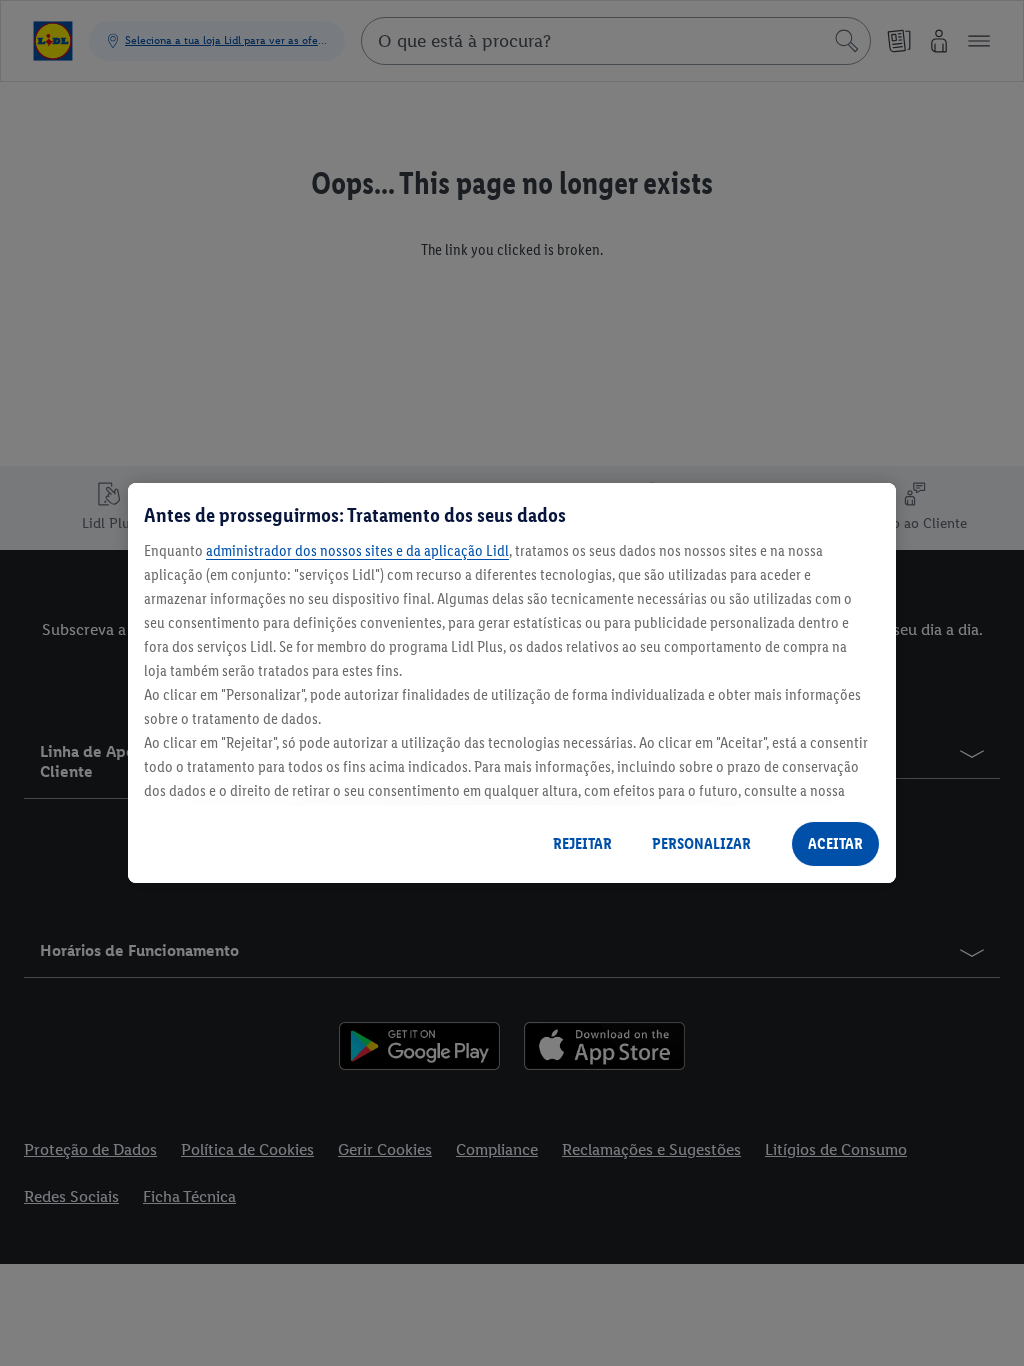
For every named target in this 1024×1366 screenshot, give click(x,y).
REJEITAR (582, 843)
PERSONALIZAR (701, 843)
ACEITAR (835, 843)
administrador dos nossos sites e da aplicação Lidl (357, 550)
